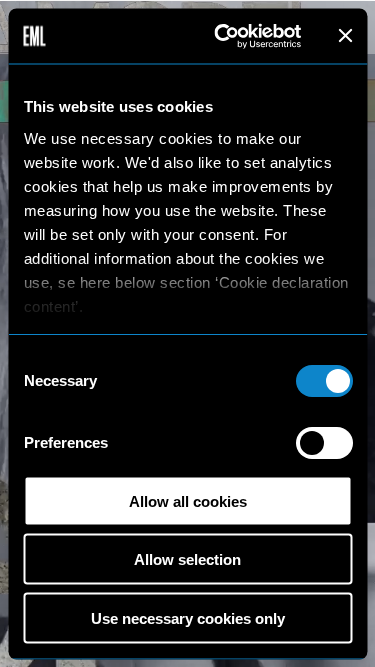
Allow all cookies (188, 500)
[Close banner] (345, 36)
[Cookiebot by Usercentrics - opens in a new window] (223, 36)
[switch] (323, 443)
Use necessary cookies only (188, 617)
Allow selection (187, 559)
